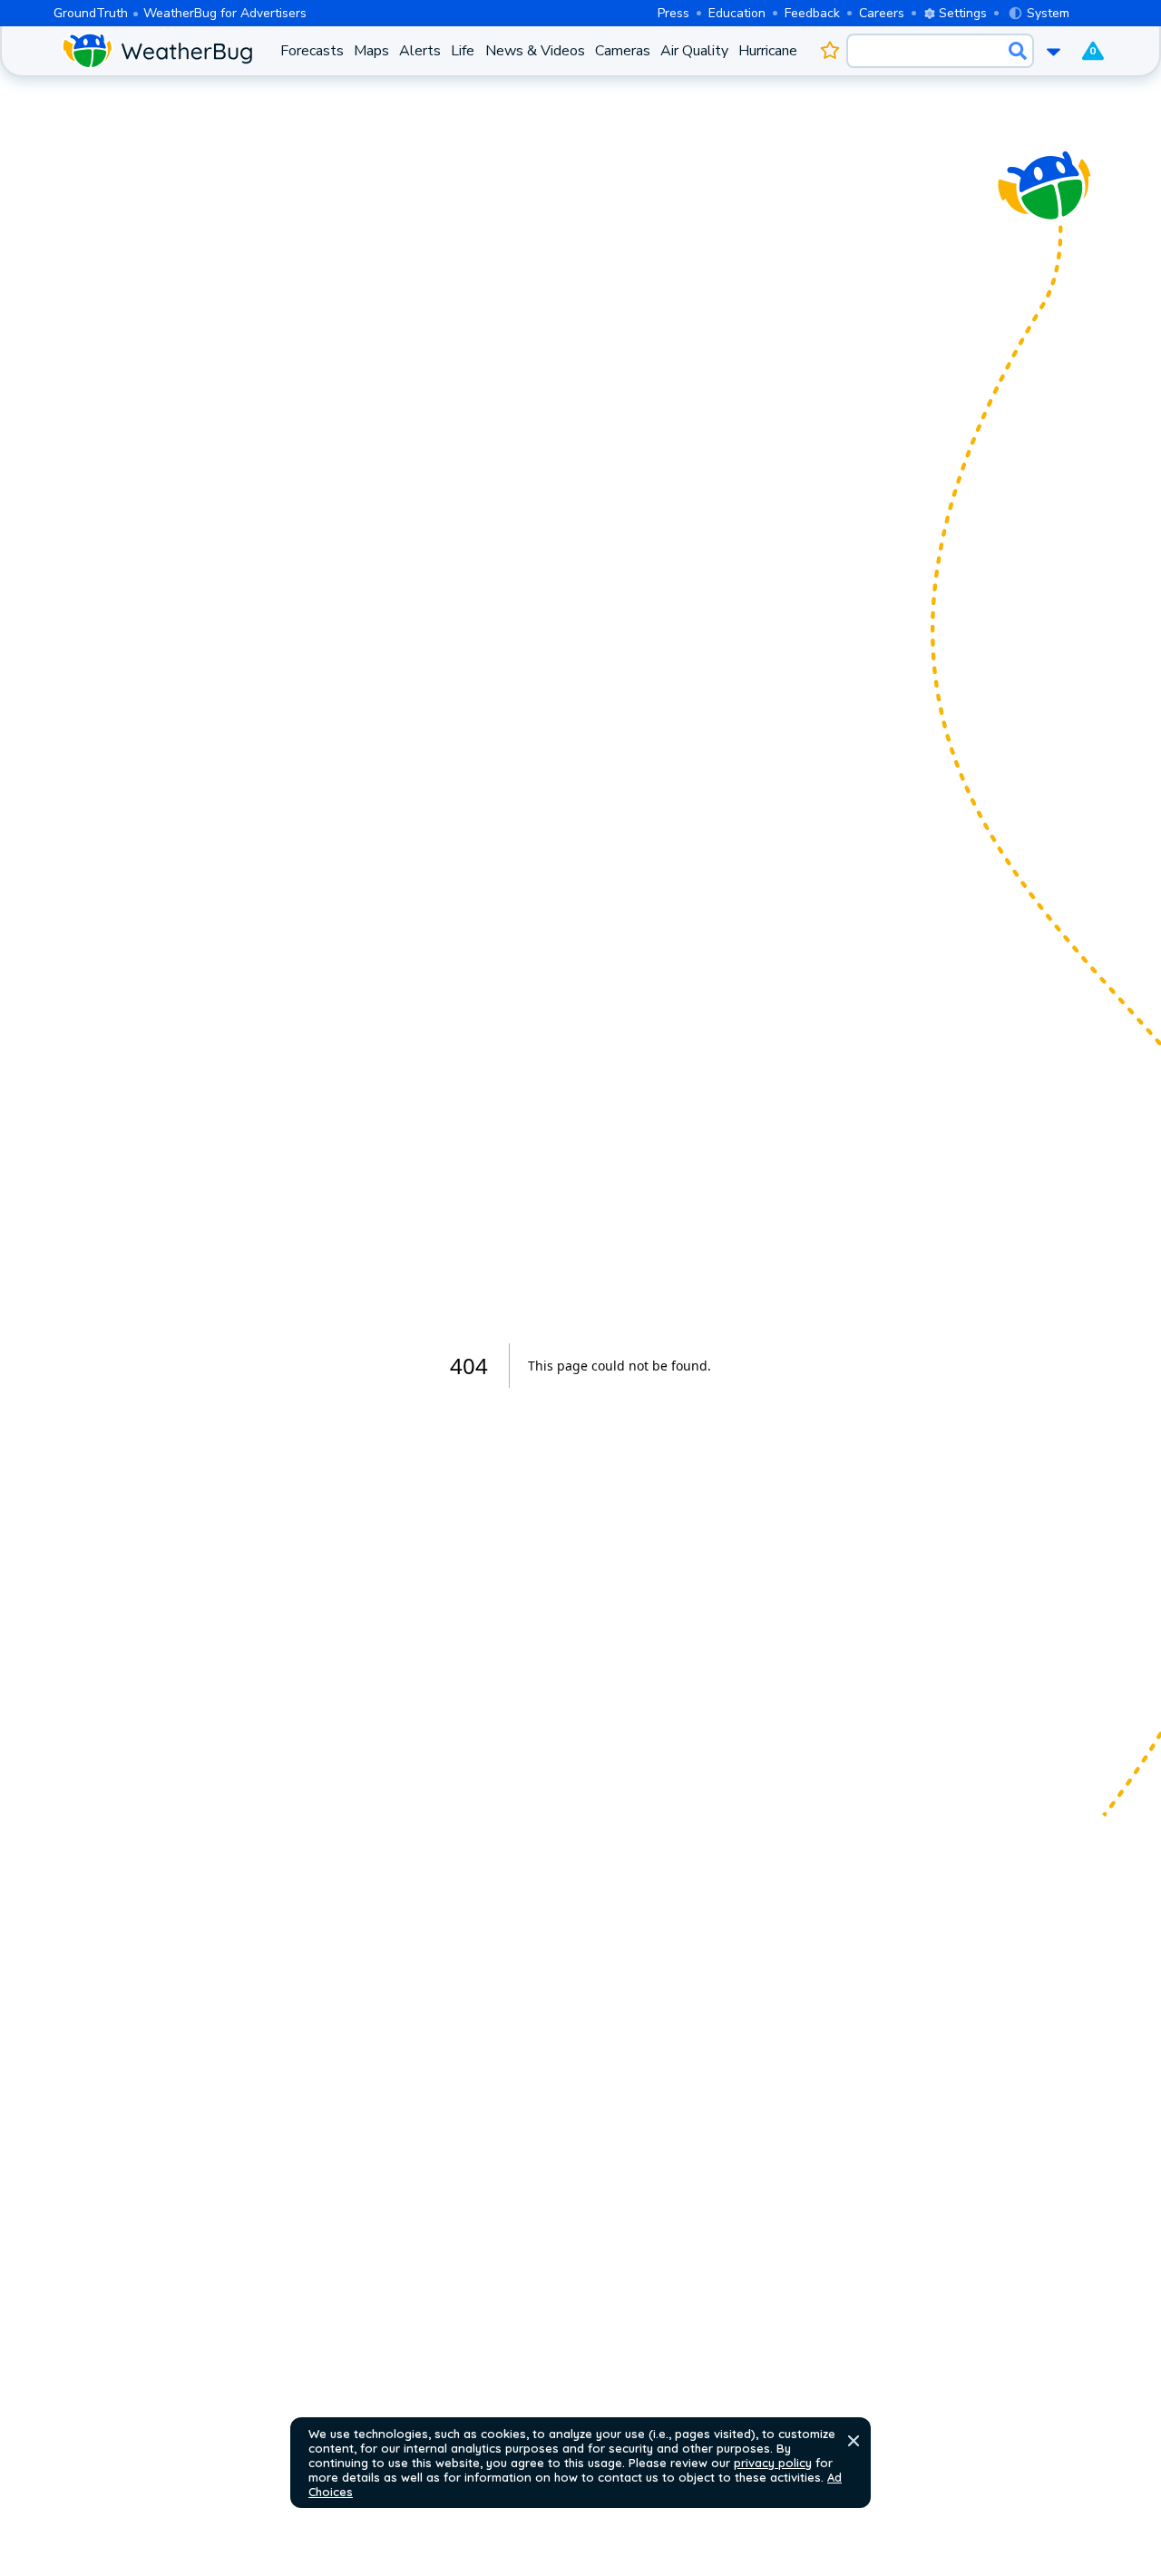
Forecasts (312, 51)
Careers (882, 13)
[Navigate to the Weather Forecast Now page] (157, 51)
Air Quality (694, 51)
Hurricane (768, 51)
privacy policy (773, 2463)
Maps (371, 51)
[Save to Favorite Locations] (829, 51)
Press (673, 13)
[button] (854, 2441)
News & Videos (535, 51)
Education (737, 13)
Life (463, 51)
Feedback (812, 13)
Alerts (420, 51)
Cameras (623, 51)
